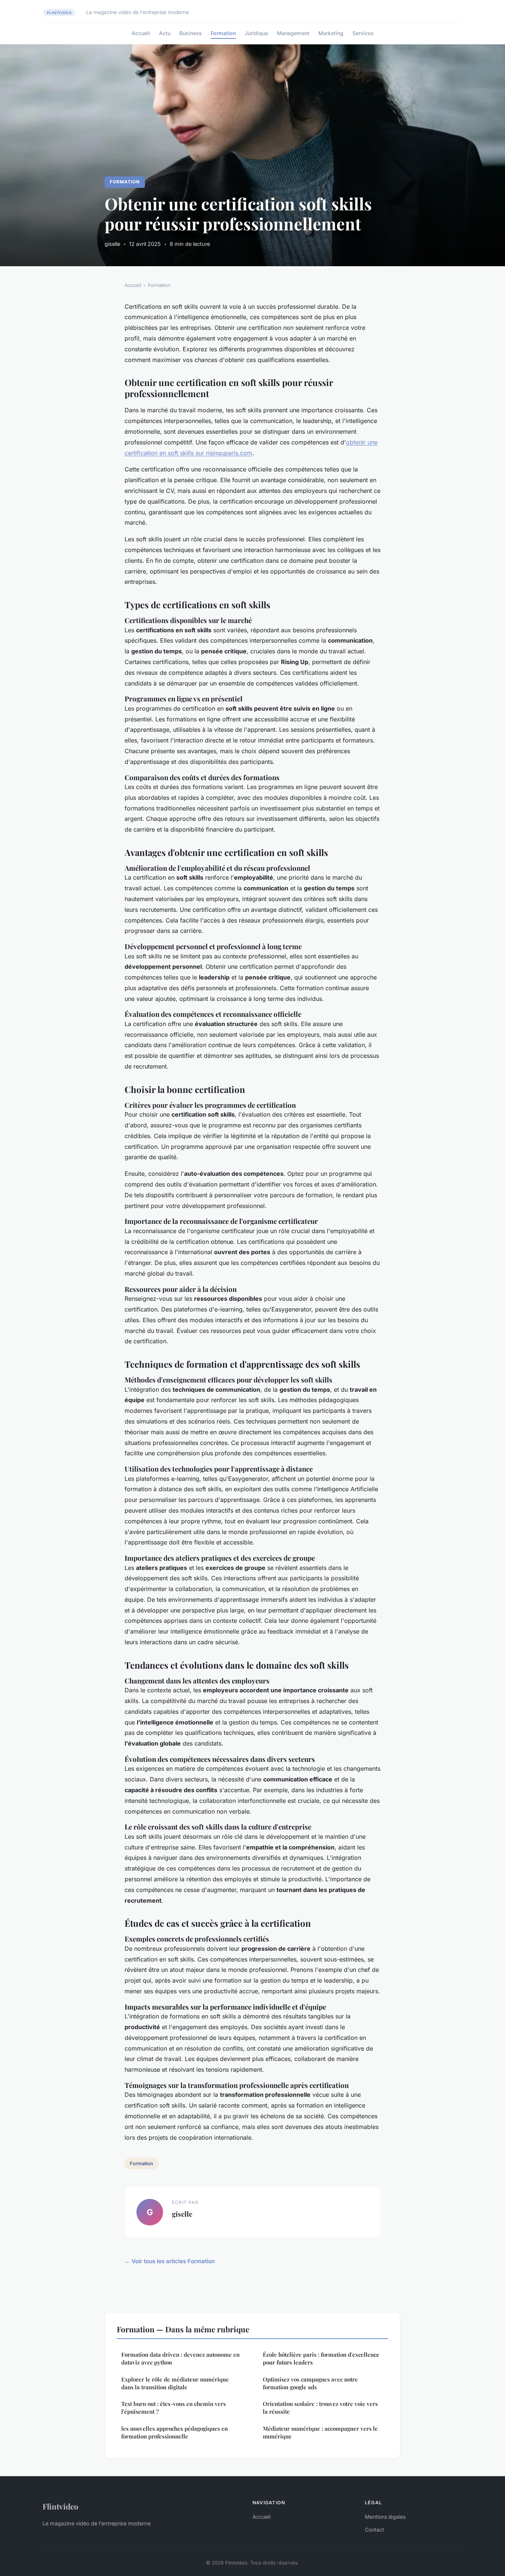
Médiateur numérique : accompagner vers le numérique (320, 2432)
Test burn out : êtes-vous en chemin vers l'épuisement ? (174, 2408)
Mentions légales (385, 2517)
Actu (165, 33)
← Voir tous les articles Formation (170, 2261)
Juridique (256, 33)
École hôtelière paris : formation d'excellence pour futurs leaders (321, 2358)
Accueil (141, 33)
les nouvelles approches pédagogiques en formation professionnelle (174, 2432)
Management (293, 33)
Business (191, 33)
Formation (223, 33)
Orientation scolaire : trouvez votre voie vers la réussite (320, 2408)
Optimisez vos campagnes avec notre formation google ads (310, 2383)
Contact (374, 2530)
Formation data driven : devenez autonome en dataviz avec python (180, 2358)
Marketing (331, 33)
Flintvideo (60, 2506)
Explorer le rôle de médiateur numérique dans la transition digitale (175, 2383)
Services (363, 33)
